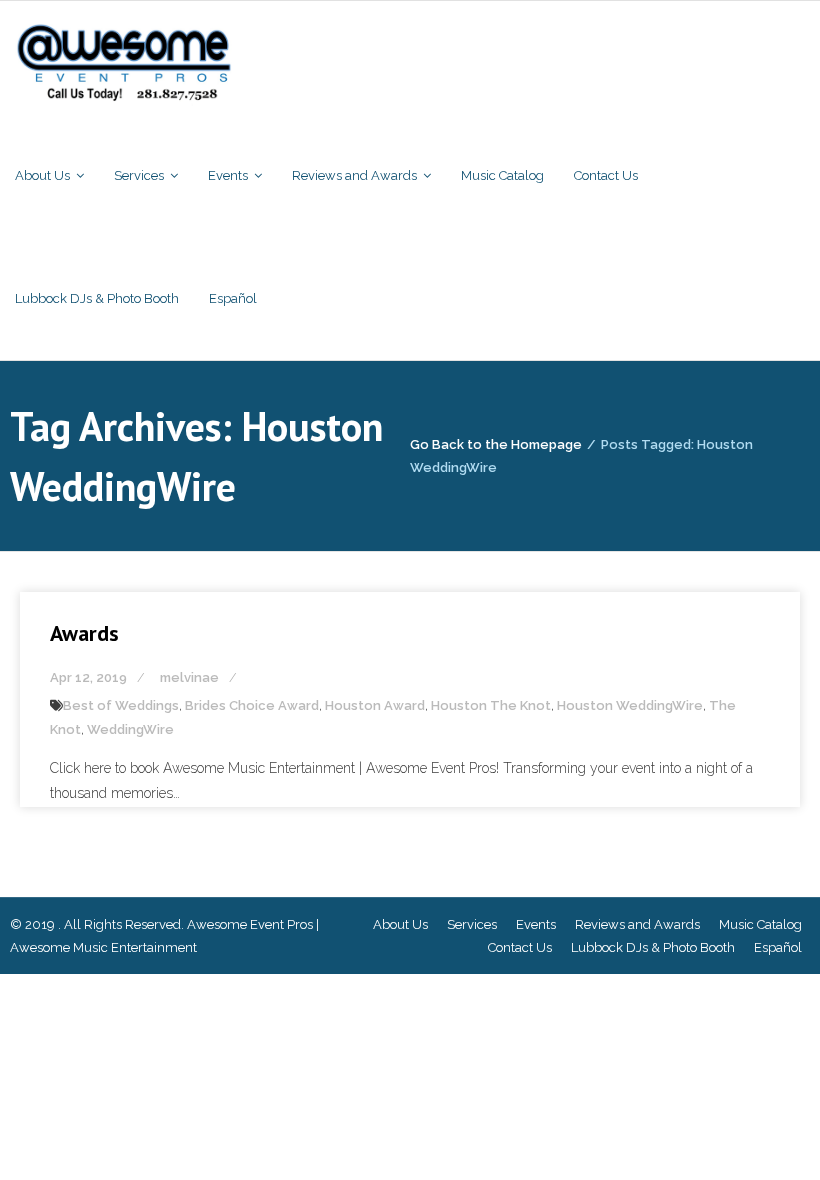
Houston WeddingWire (630, 705)
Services (472, 924)
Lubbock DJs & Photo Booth (653, 947)
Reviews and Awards (637, 924)
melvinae (189, 677)
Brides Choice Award (252, 705)
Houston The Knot (491, 705)
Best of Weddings (121, 705)
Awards (84, 633)
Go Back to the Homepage (496, 444)
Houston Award (375, 705)
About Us (400, 924)
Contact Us (520, 947)
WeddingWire (130, 729)
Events (536, 924)
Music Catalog (760, 924)
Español (778, 947)
